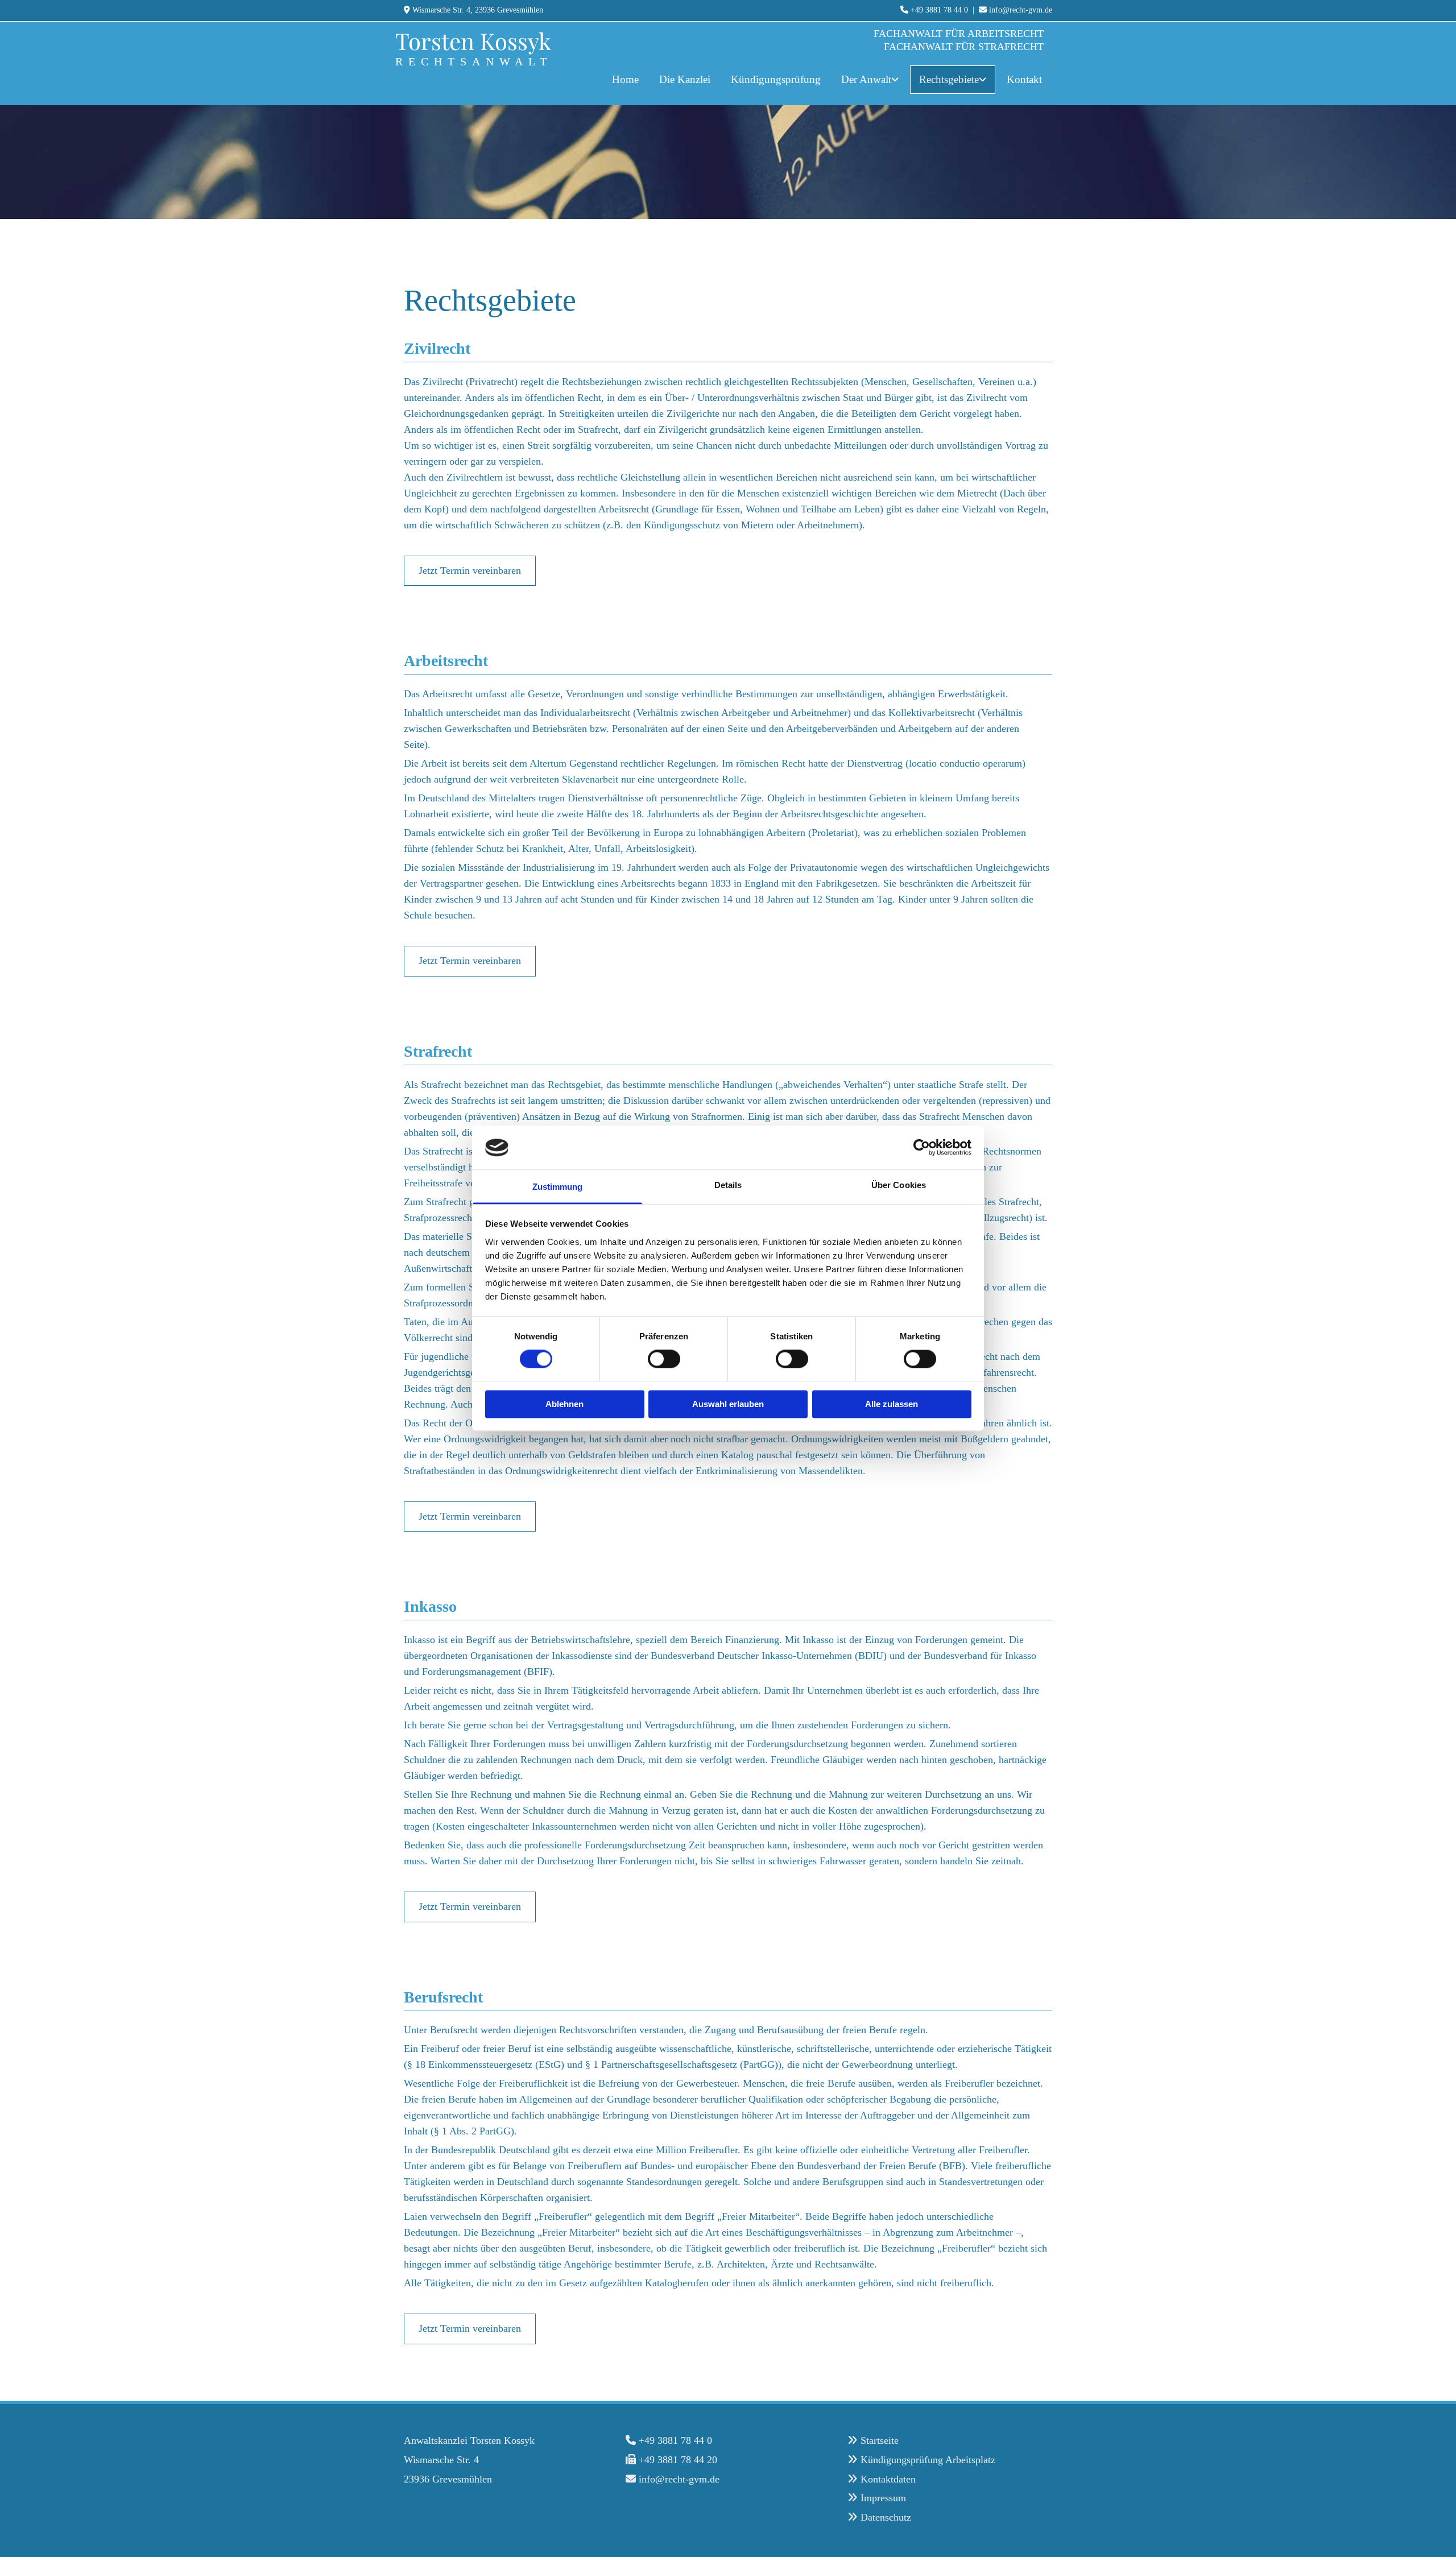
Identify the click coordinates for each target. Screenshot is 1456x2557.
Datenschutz (886, 2517)
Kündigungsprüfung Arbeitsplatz (928, 2460)
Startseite (880, 2440)
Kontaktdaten (888, 2479)
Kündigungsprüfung (776, 79)
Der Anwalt (866, 79)
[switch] (664, 1359)
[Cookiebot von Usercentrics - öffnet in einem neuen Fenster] (922, 1148)
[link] (870, 80)
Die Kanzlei (685, 79)
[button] (470, 571)
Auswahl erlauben (728, 1404)
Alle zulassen (892, 1404)
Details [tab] (728, 1185)
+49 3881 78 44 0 (939, 10)
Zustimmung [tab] (558, 1187)
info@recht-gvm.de (1021, 10)
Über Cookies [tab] (899, 1185)
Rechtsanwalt (474, 61)
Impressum (883, 2498)
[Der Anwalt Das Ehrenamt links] (896, 80)
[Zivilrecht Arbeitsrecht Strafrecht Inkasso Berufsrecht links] (984, 80)
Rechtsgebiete (949, 79)
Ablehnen (564, 1404)
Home (625, 79)
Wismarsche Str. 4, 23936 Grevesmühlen (478, 10)
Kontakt (1024, 79)
